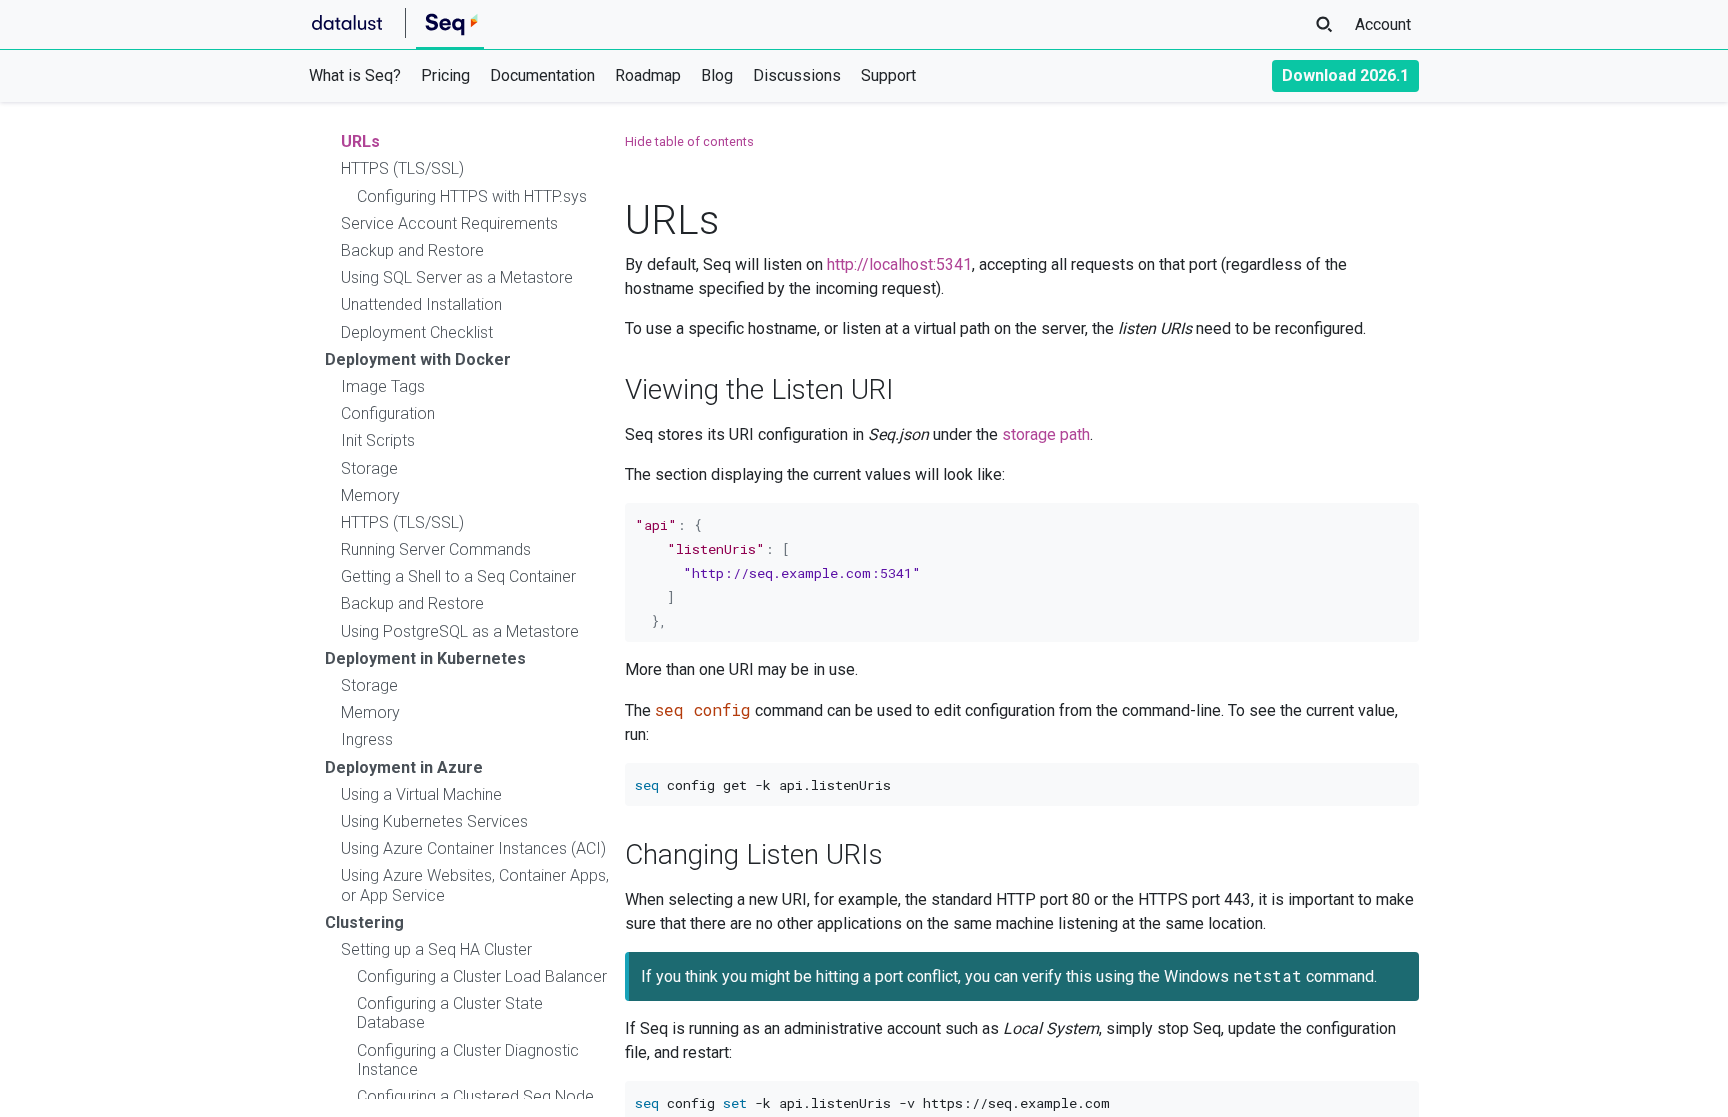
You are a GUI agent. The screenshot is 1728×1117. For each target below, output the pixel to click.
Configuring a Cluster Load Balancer (482, 976)
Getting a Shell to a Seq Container (458, 576)
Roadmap (648, 75)
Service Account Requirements (449, 223)
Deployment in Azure (404, 767)
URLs (360, 141)
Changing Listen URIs (754, 854)
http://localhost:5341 (899, 264)
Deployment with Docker (418, 359)
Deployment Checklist (417, 332)
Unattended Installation (421, 304)
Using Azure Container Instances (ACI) (473, 848)
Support (888, 75)
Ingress (367, 739)
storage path (1046, 434)
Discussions (797, 75)
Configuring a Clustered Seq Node (475, 1096)
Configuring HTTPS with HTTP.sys (472, 196)
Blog (717, 75)
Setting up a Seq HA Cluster (436, 949)
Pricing (445, 75)
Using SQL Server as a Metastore (457, 277)
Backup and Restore (412, 250)
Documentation (542, 75)
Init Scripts (378, 440)
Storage (369, 468)
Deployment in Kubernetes (425, 658)
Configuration (388, 413)
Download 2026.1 (1345, 75)
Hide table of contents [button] (689, 141)
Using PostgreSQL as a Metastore (460, 631)
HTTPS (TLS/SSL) (402, 168)
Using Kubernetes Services (434, 821)
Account (1383, 24)
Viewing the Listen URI (759, 389)
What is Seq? (355, 75)
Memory (370, 495)
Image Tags (383, 386)
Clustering (364, 922)
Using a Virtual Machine (421, 794)
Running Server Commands (436, 549)
